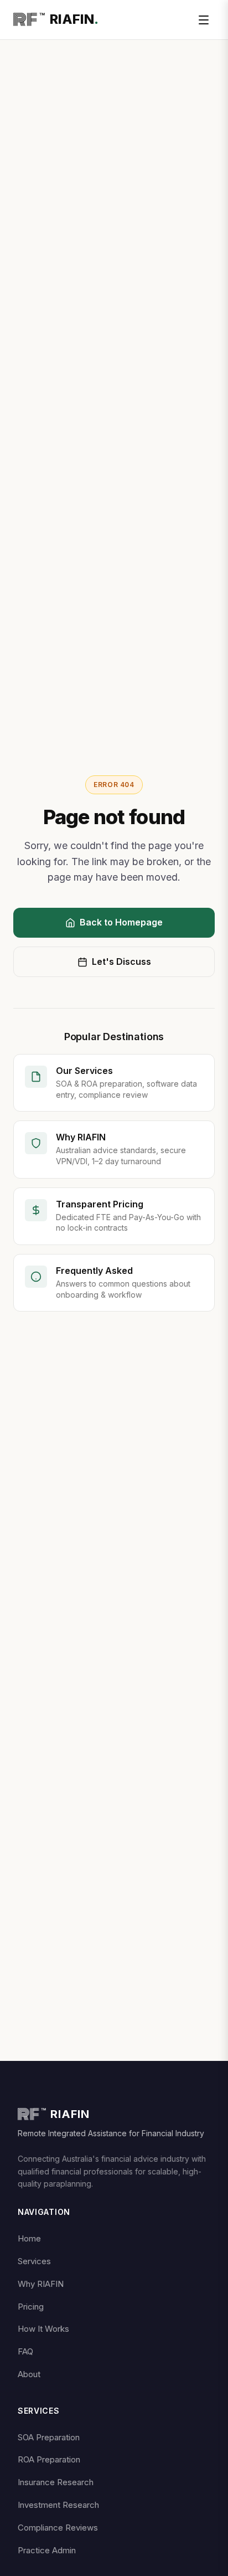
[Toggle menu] (204, 20)
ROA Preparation (49, 2459)
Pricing (31, 2307)
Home (29, 2238)
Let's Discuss (121, 961)
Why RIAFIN (41, 2284)
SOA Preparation (49, 2437)
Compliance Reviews (58, 2528)
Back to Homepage (121, 922)
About (29, 2374)
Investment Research (58, 2505)
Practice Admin (47, 2550)
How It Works (43, 2329)
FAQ (25, 2351)
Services (34, 2261)
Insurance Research (56, 2482)
